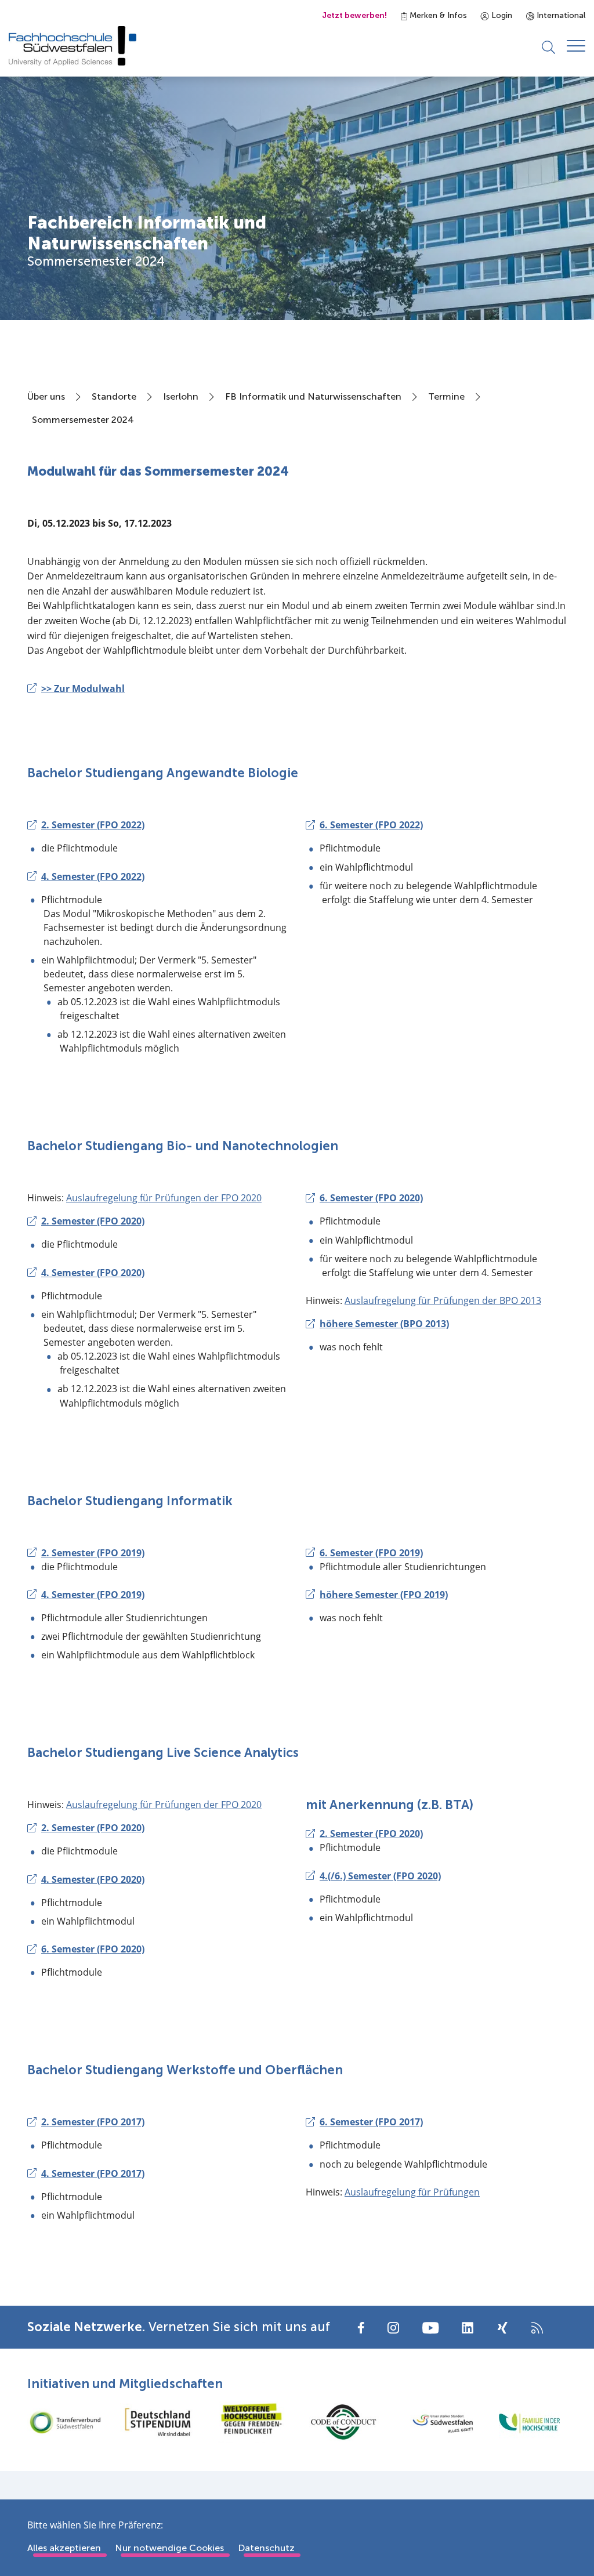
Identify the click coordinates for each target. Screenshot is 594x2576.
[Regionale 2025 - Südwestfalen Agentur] (436, 2422)
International (560, 15)
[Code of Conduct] (343, 2422)
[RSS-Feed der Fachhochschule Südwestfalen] (537, 2327)
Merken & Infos (437, 15)
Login (501, 15)
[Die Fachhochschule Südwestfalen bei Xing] (502, 2328)
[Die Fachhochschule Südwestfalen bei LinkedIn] (468, 2328)
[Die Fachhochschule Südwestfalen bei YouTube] (430, 2327)
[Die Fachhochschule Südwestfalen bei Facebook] (361, 2327)
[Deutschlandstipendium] (158, 2422)
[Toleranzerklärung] (251, 2422)
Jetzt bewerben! (354, 15)
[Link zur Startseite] (73, 46)
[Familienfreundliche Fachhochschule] (529, 2422)
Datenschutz (266, 2548)
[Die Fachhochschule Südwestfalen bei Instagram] (393, 2327)
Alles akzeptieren (64, 2548)
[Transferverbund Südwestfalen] (65, 2422)
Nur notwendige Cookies (169, 2548)
